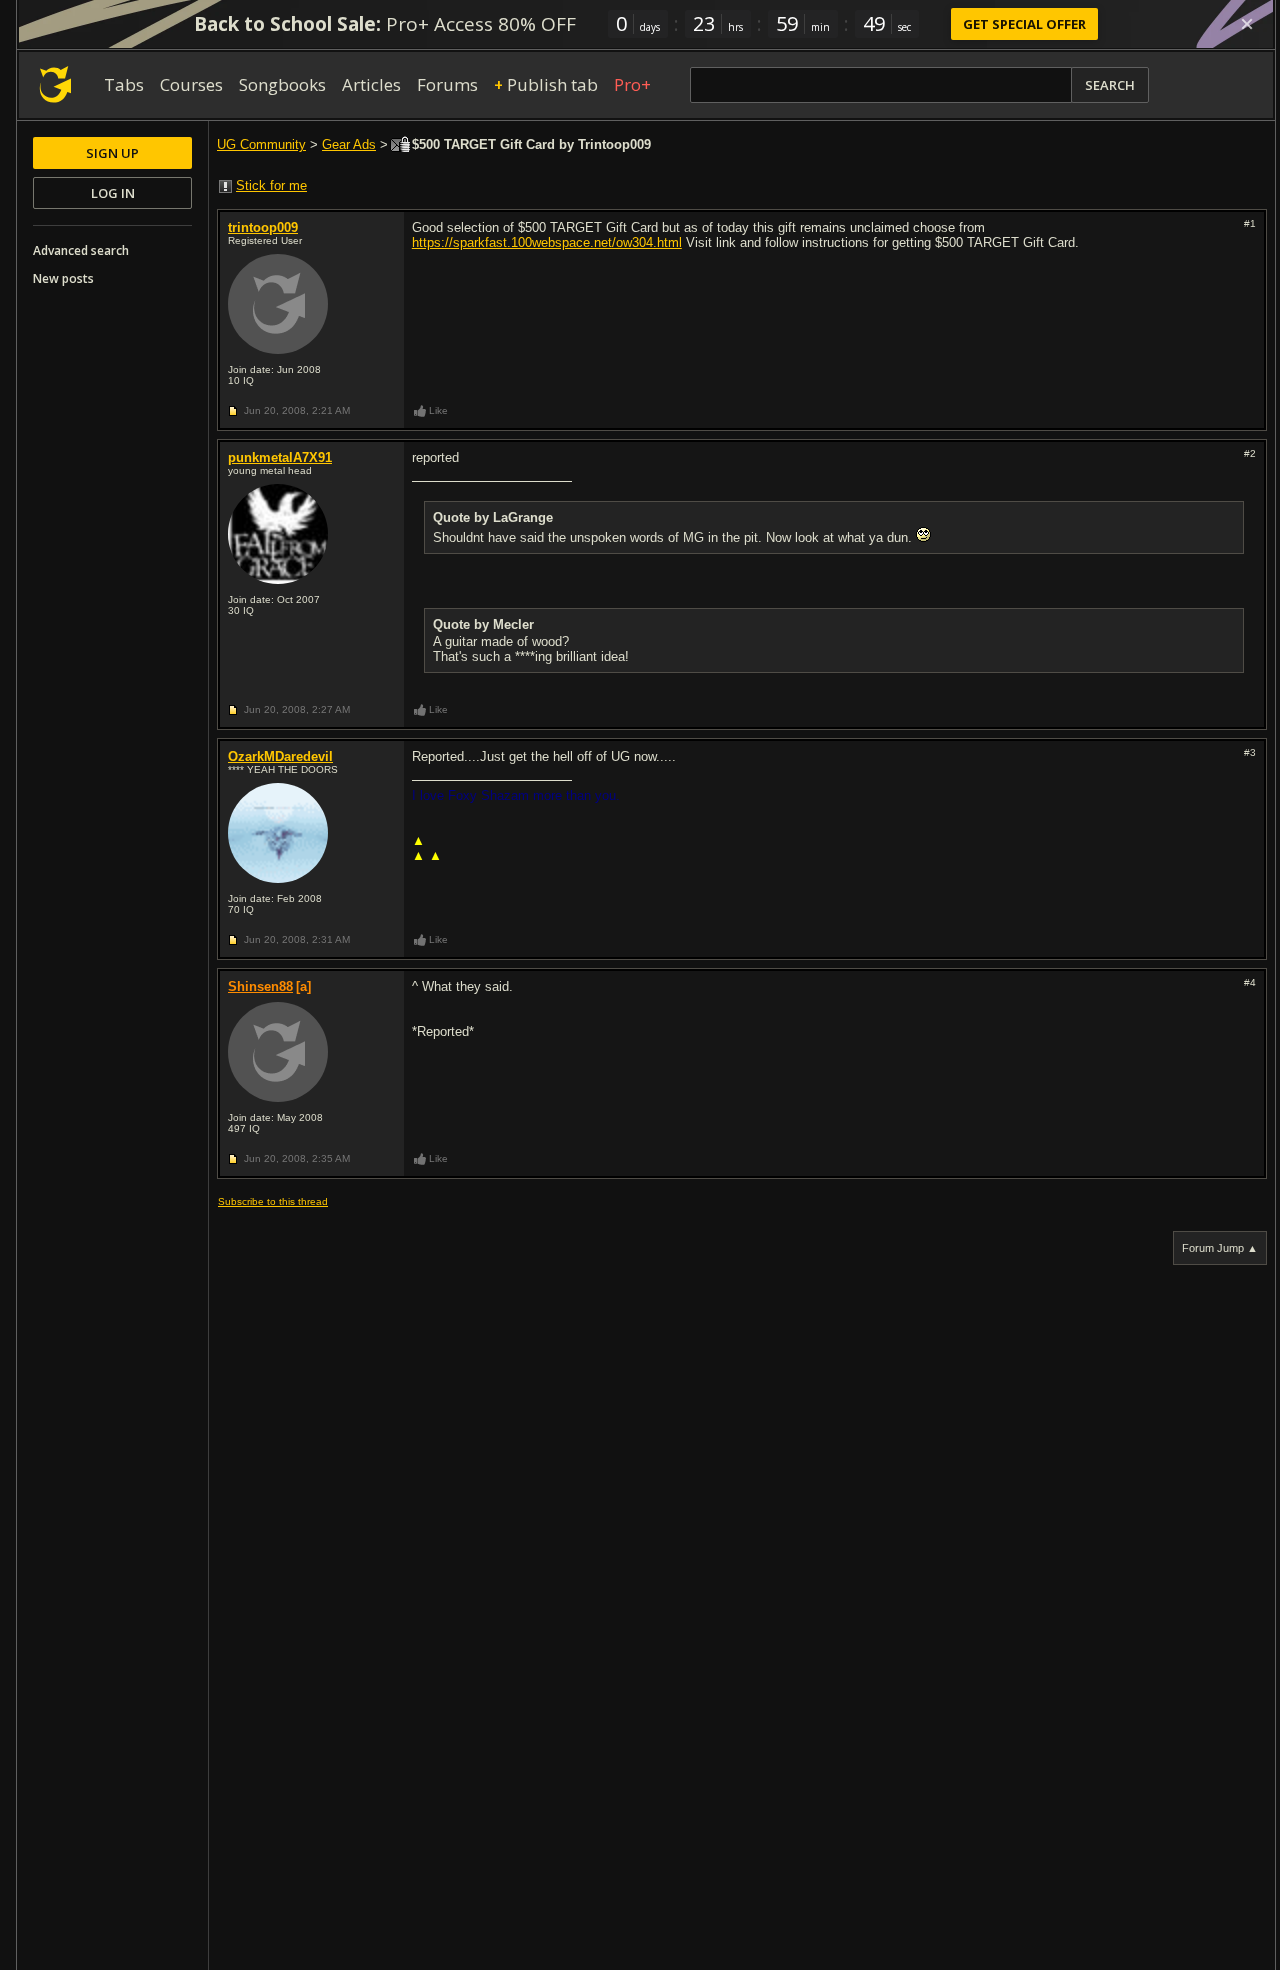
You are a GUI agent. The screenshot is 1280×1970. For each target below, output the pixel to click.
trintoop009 (263, 227)
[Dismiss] (1247, 24)
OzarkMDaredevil (280, 756)
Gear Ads (349, 144)
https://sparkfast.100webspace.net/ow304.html (547, 242)
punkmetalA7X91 (280, 457)
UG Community (261, 144)
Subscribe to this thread (273, 1201)
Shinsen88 (260, 986)
